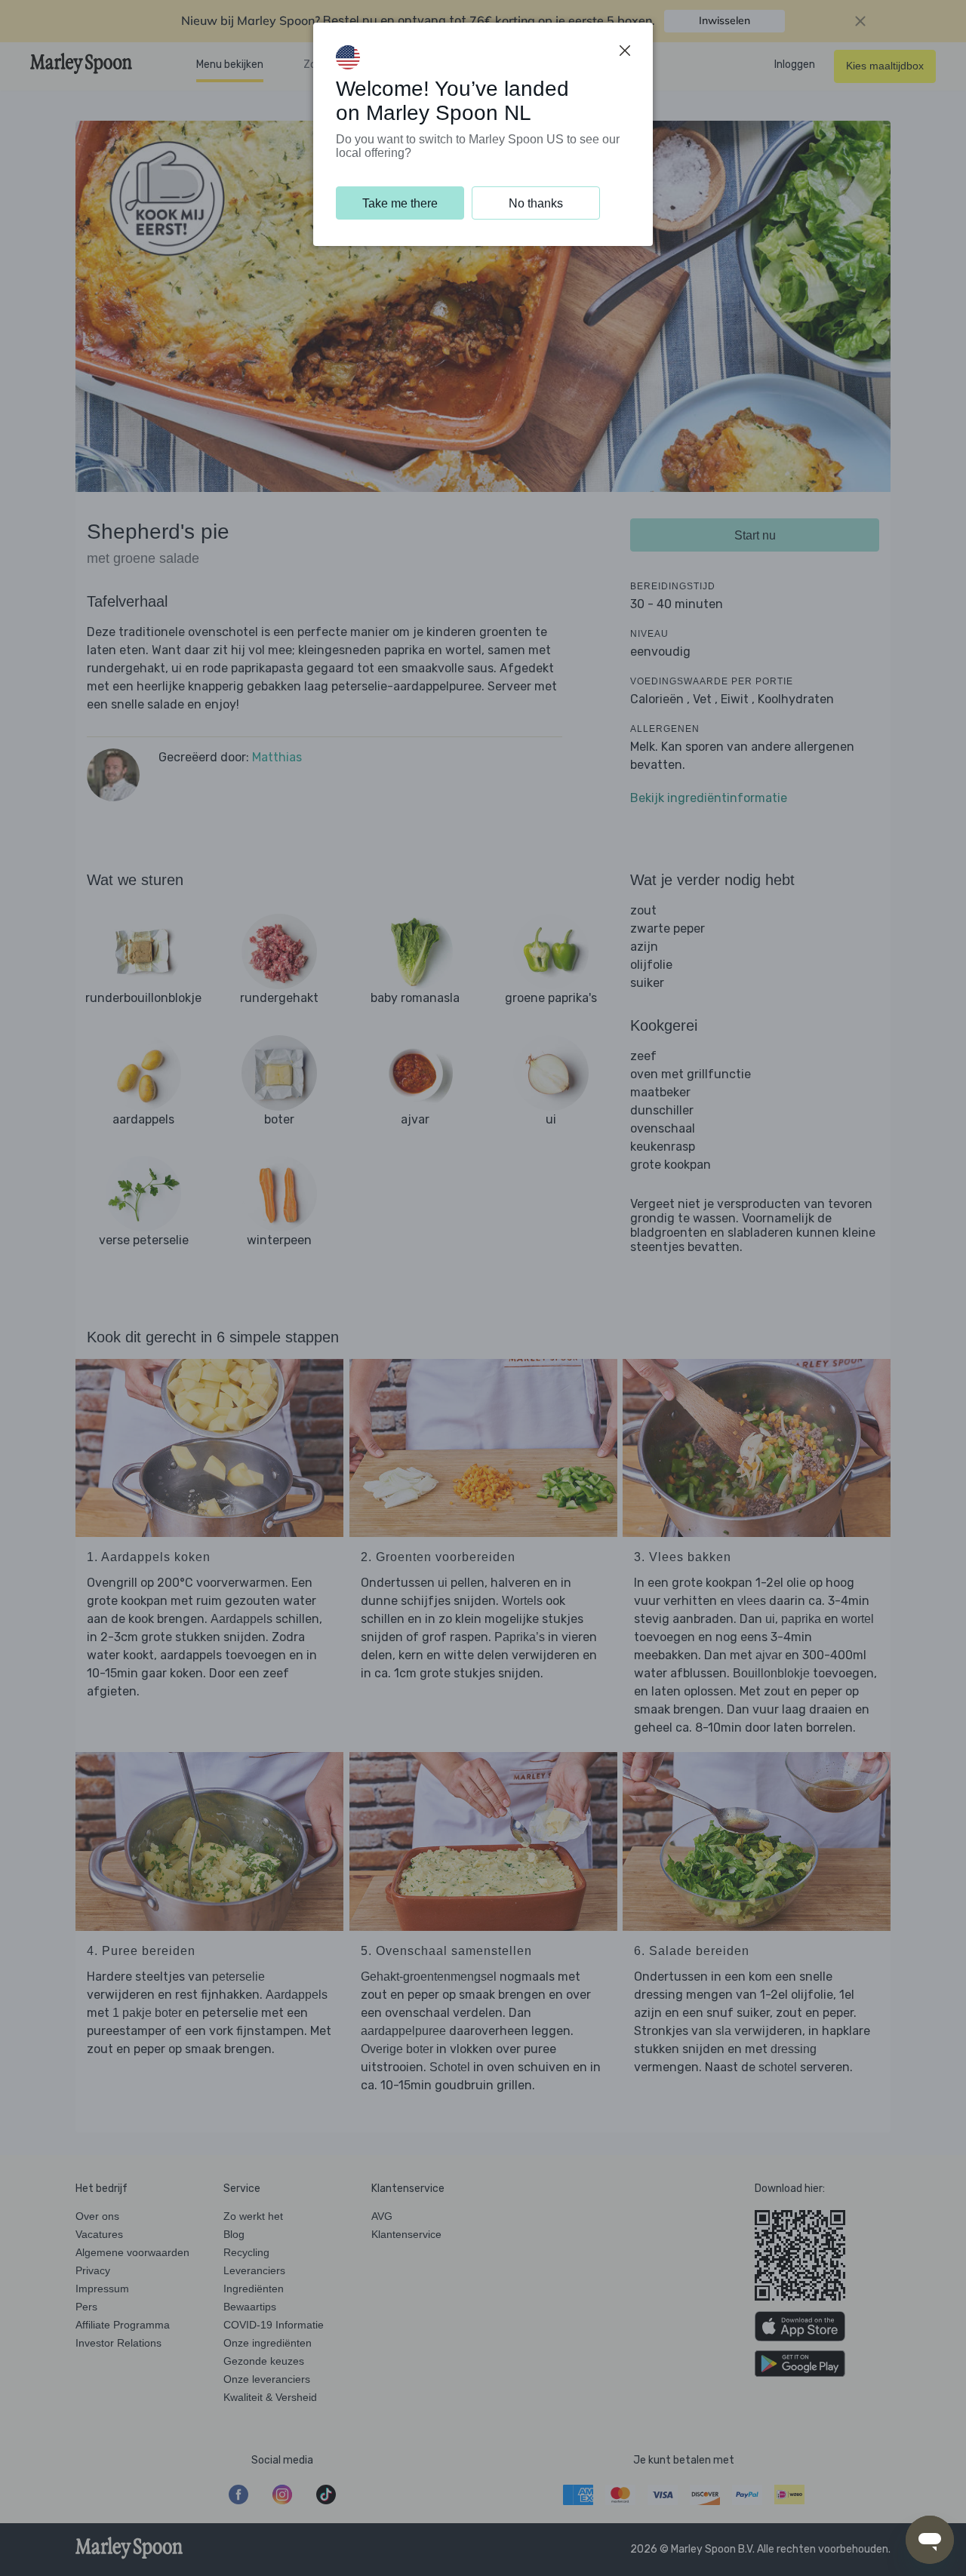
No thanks (536, 203)
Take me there (400, 203)
